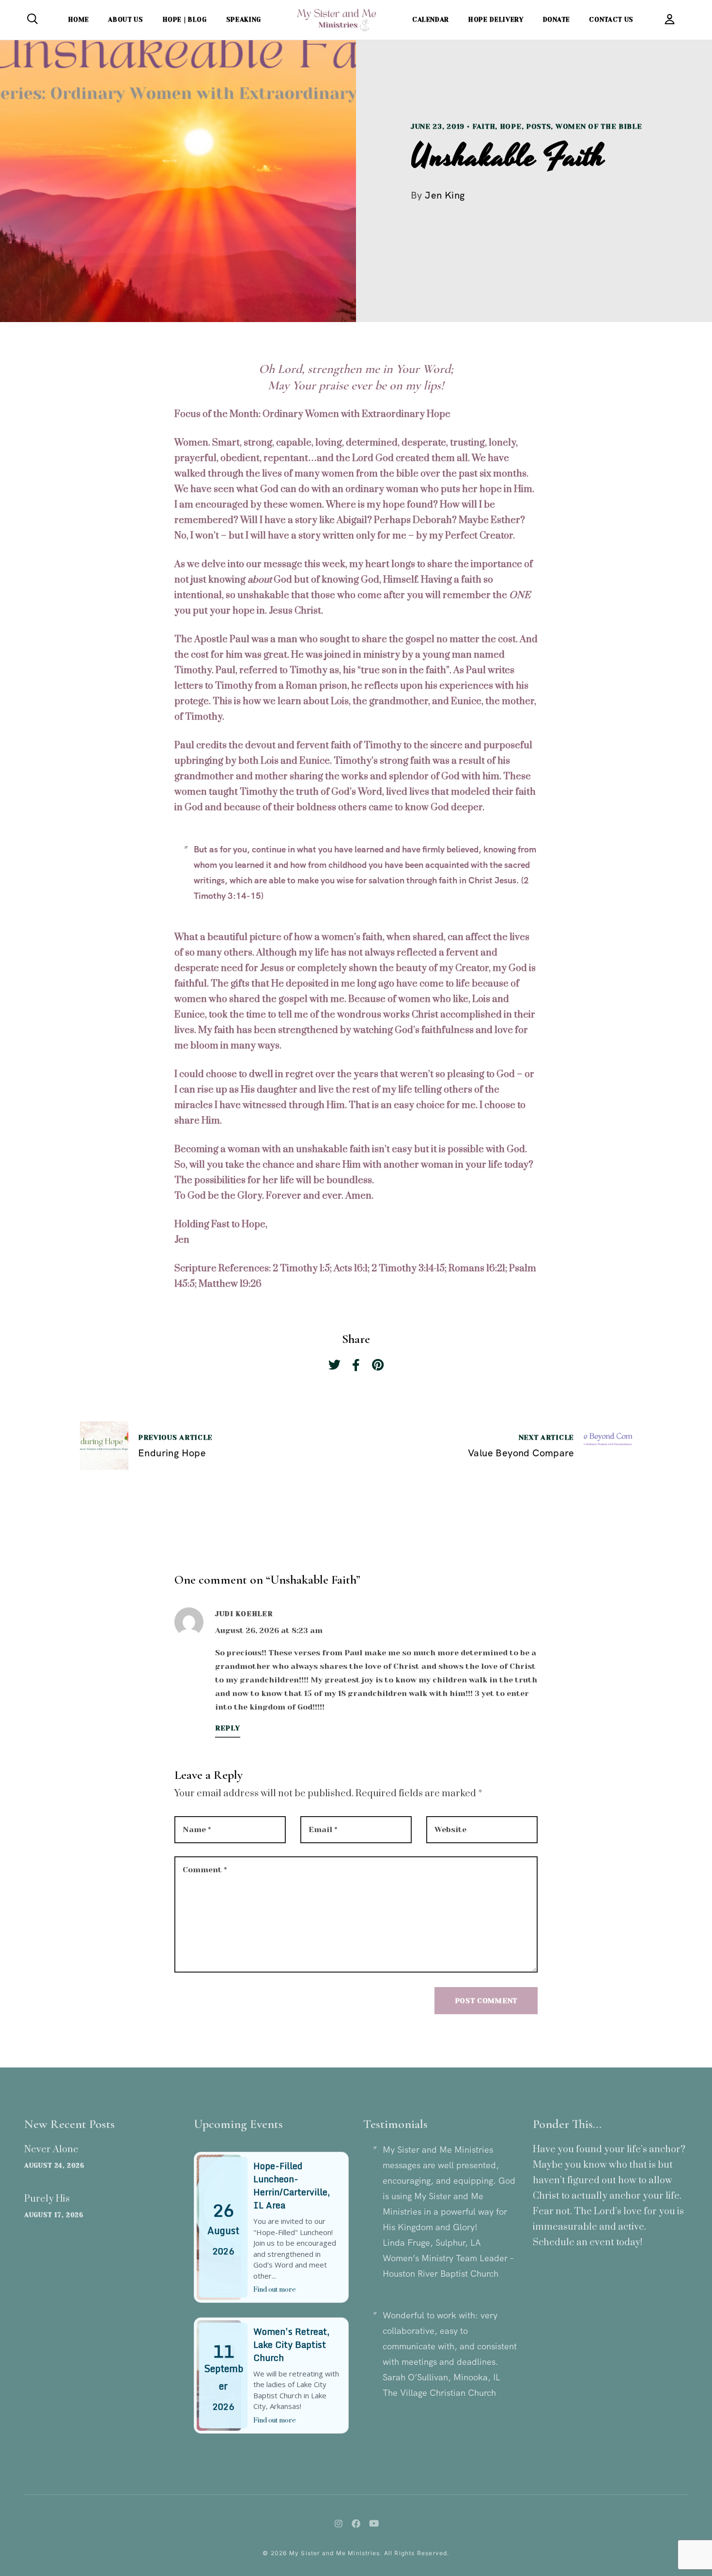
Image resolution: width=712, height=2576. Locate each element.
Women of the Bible (599, 126)
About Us (125, 20)
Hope (511, 126)
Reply (228, 1728)
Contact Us (611, 20)
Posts (539, 126)
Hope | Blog (185, 20)
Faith (484, 126)
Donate (557, 20)
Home (79, 20)
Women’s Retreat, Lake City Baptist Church (291, 2345)
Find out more (275, 2290)
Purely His (47, 2199)
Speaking (244, 20)
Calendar (431, 20)
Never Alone (51, 2150)
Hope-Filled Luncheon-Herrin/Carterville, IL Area (292, 2185)
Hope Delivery (496, 20)
